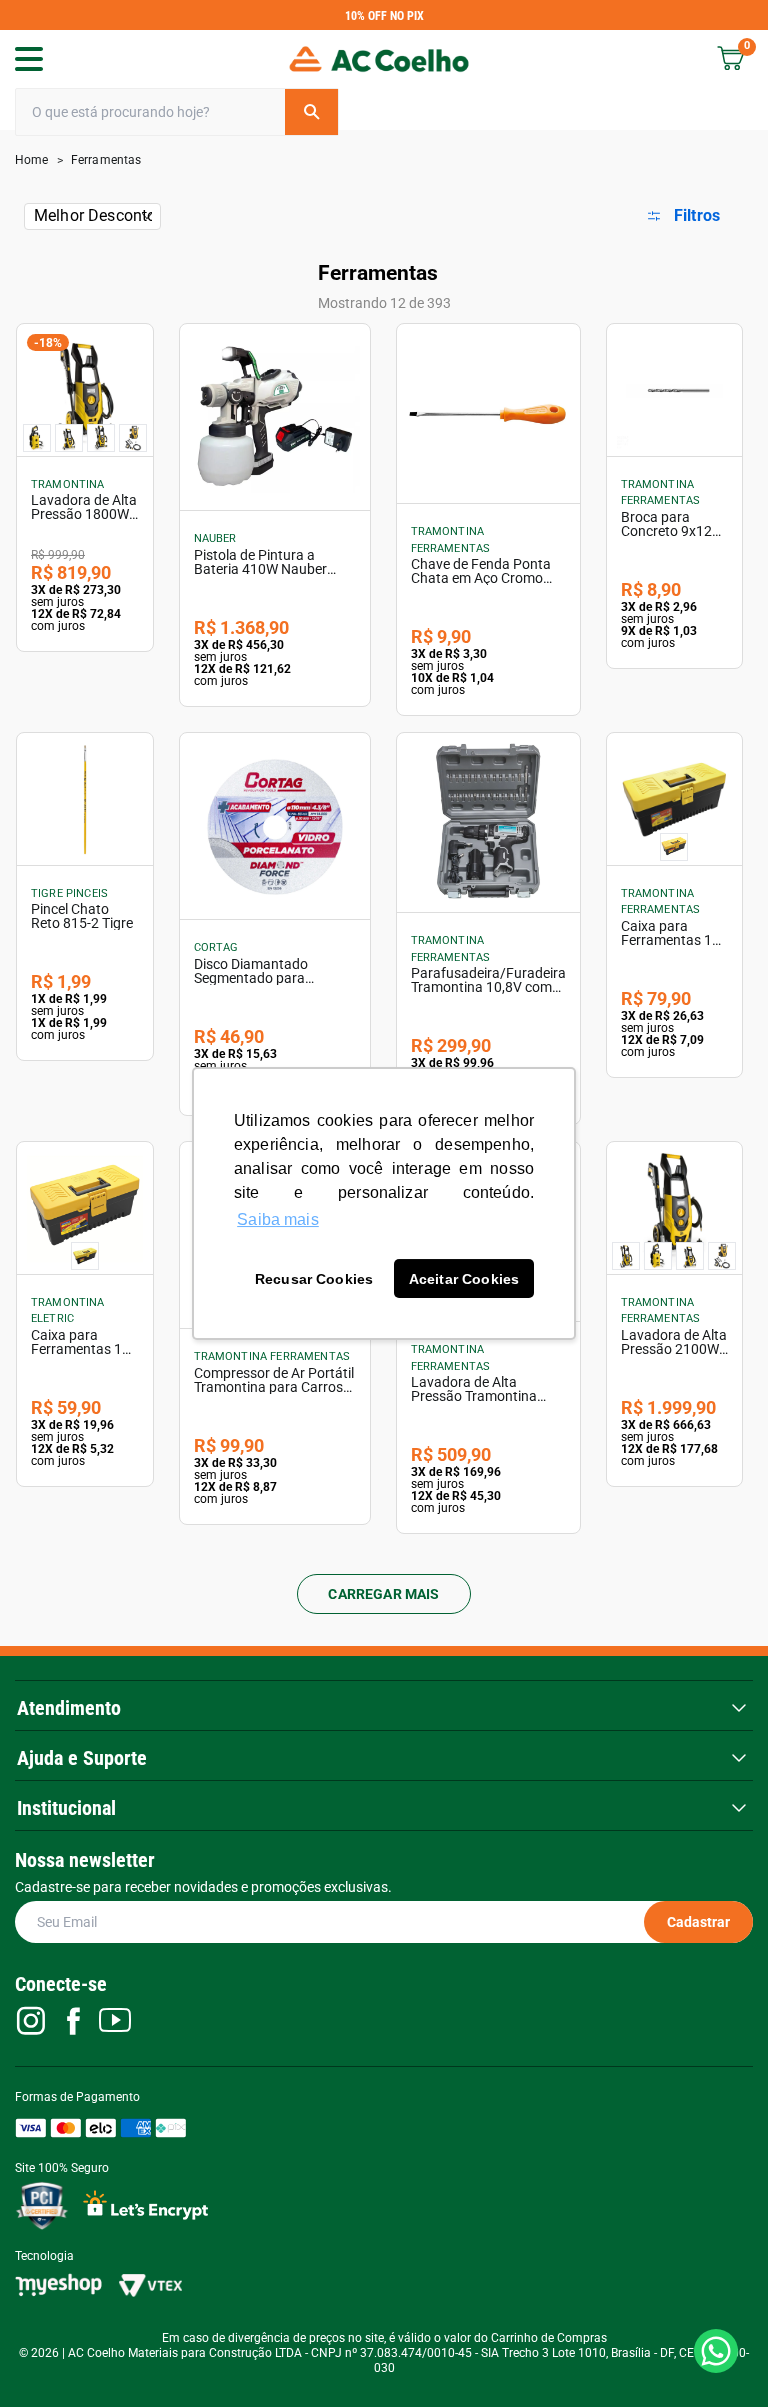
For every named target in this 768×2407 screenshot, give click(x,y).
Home (32, 160)
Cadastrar (698, 1922)
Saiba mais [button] (278, 1219)
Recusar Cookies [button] (314, 1279)
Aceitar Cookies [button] (464, 1279)
